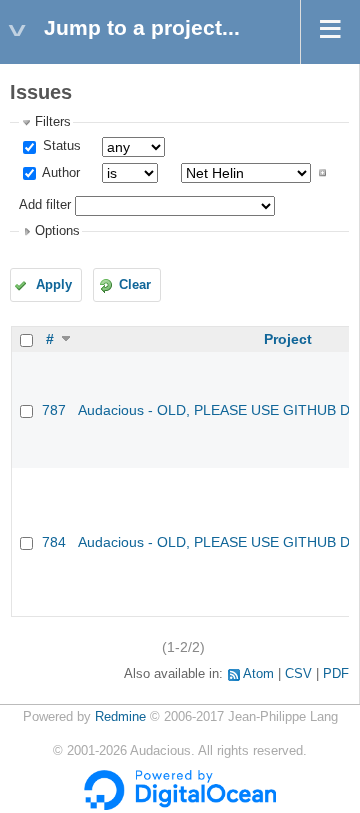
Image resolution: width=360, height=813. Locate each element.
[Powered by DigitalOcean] (180, 806)
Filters (53, 122)
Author (59, 173)
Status (60, 146)
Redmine (120, 717)
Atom (258, 674)
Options (57, 231)
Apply (54, 285)
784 (54, 542)
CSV (298, 674)
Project (288, 339)
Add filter (45, 205)
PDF (336, 674)
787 (54, 410)
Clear (135, 285)
